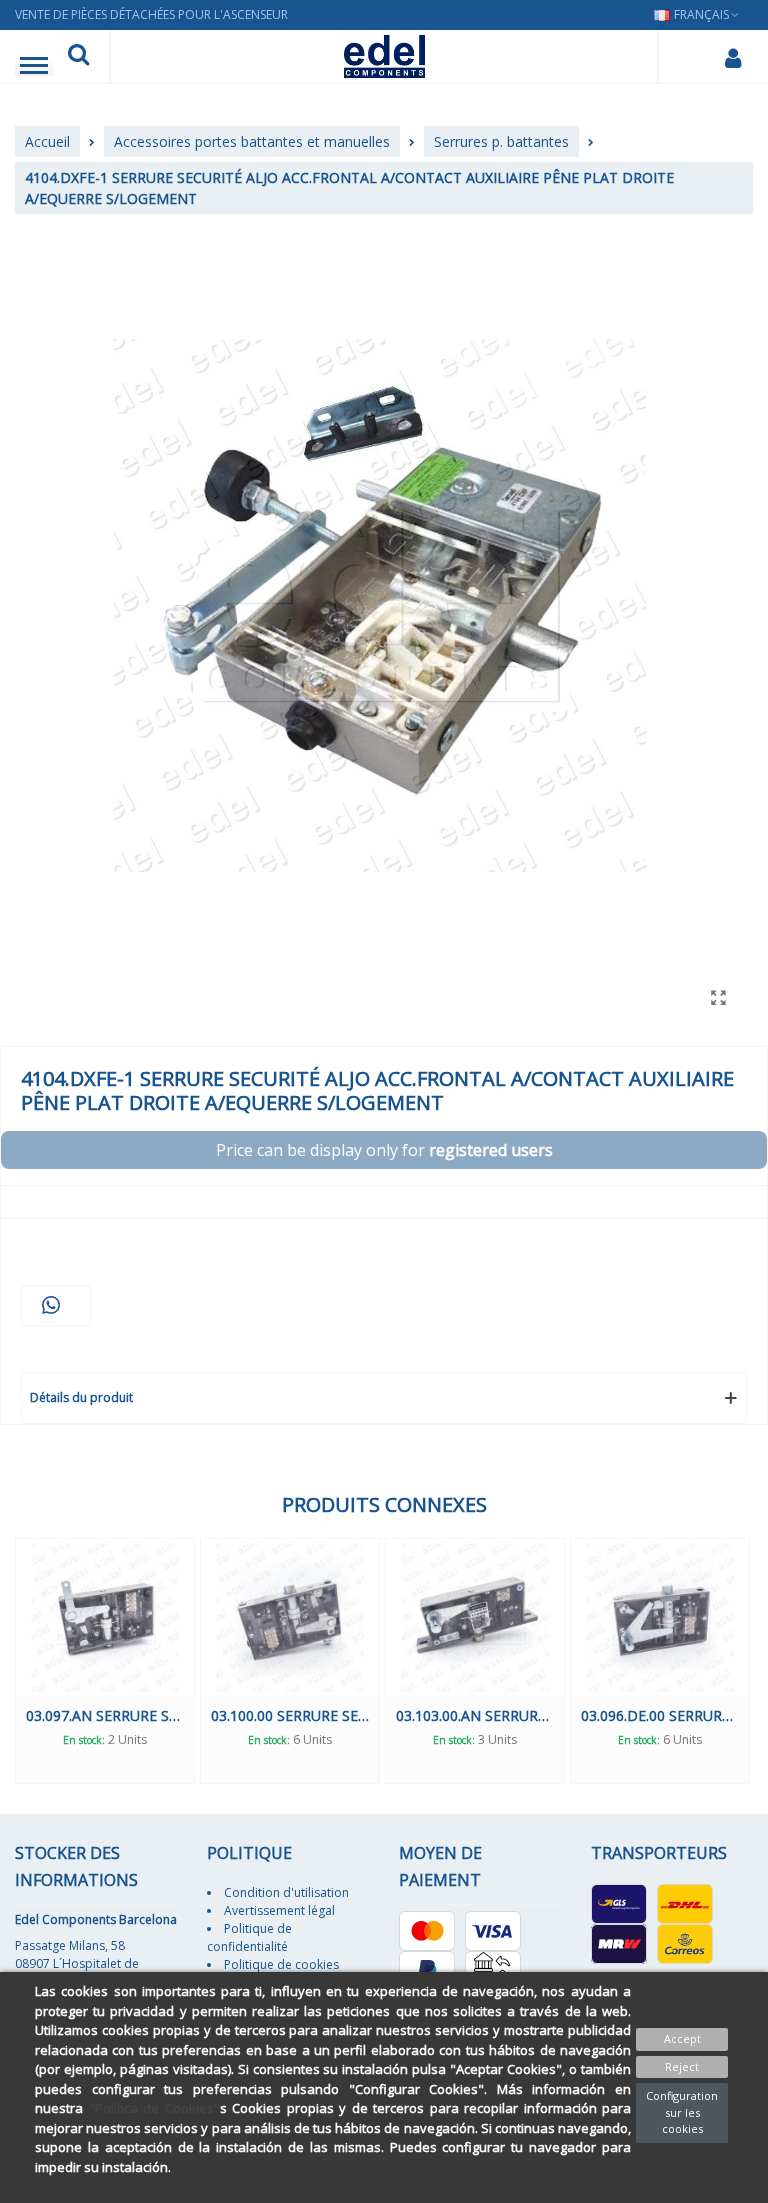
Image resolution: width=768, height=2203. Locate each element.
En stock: (84, 1740)
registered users (491, 1150)
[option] (105, 1660)
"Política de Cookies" (154, 2108)
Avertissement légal (279, 1910)
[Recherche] (78, 57)
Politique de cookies (281, 1964)
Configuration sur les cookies (682, 2112)
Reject (682, 2066)
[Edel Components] (384, 56)
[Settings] (732, 57)
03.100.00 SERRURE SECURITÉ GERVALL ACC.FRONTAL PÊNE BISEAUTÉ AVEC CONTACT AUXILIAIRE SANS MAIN (290, 1715)
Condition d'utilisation (286, 1892)
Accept (682, 2038)
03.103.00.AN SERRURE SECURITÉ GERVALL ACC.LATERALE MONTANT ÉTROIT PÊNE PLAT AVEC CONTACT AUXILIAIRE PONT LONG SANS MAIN (475, 1715)
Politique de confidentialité (249, 1937)
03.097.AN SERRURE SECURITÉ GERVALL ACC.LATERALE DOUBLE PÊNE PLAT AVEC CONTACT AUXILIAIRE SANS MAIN (105, 1715)
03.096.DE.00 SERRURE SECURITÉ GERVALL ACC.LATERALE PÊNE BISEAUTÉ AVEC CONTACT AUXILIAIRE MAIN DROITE (660, 1715)
